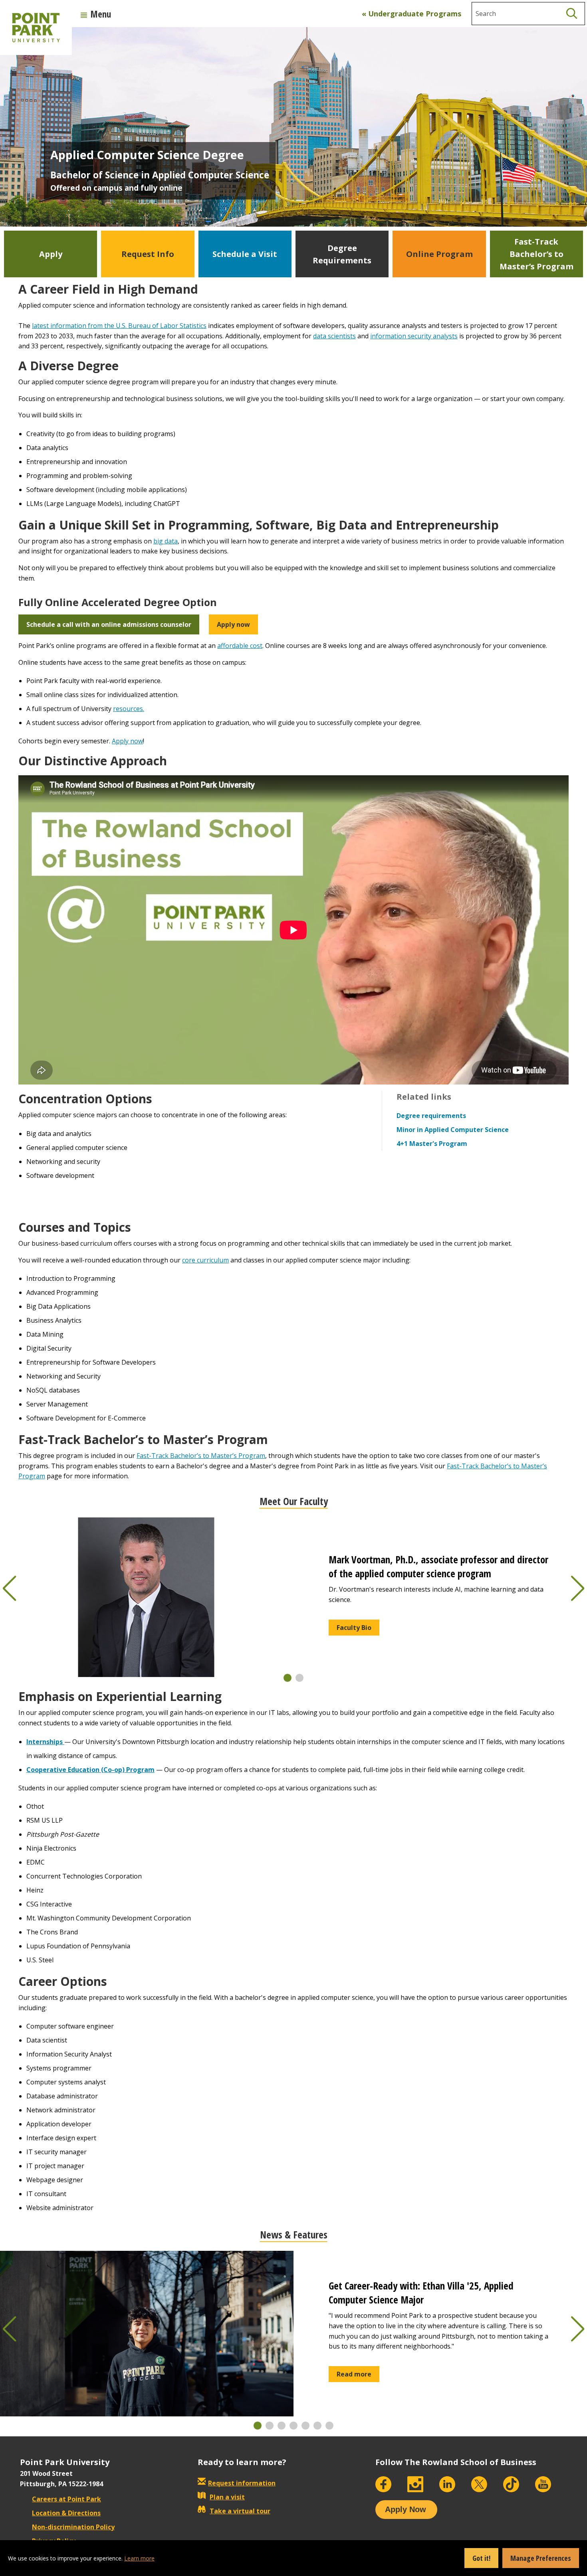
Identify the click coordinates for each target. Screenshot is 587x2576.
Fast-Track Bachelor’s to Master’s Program (201, 1456)
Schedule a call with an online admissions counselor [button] (109, 624)
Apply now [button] (233, 624)
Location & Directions (66, 2513)
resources (128, 709)
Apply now (127, 741)
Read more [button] (354, 2374)
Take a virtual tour (240, 2511)
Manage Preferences (541, 2558)
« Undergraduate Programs (411, 14)
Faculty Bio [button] (354, 1628)
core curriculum (205, 1260)
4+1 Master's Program (432, 1144)
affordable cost (240, 646)
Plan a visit (227, 2497)
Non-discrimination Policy (73, 2527)
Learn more (139, 2558)
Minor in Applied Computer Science (453, 1130)
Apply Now (406, 2509)
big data (166, 541)
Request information (242, 2483)
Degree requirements (431, 1116)
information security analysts (414, 336)
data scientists (334, 336)
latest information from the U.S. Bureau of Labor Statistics (119, 326)
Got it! (481, 2558)
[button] (288, 1678)
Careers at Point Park (66, 2499)
